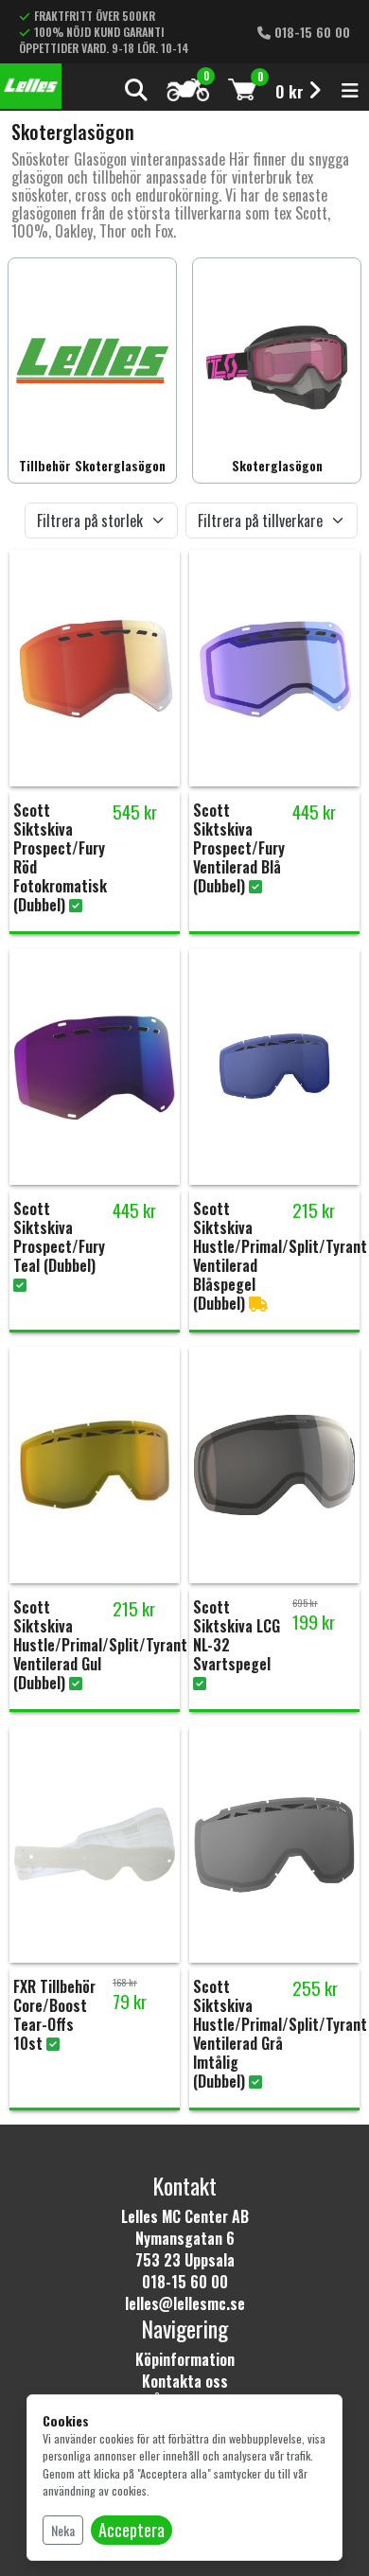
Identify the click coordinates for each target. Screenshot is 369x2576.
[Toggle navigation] (350, 90)
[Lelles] (31, 86)
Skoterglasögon (277, 465)
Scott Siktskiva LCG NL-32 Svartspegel (237, 1635)
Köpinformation (185, 2359)
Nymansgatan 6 (185, 2238)
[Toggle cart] (242, 89)
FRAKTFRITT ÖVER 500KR (95, 16)
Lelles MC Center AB (185, 2216)
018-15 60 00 (310, 32)
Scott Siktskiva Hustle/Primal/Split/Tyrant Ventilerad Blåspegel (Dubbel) (280, 1256)
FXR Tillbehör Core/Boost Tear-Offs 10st (54, 2015)
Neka (63, 2530)
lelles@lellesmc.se (185, 2303)
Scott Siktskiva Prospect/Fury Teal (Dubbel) (59, 1237)
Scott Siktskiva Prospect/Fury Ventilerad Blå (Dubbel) (239, 848)
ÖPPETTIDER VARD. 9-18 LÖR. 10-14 (104, 48)
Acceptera (132, 2530)
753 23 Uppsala (185, 2260)
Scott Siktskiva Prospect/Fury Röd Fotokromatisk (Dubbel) (60, 857)
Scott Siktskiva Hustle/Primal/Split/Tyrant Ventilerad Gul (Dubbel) (100, 1645)
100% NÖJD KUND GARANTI (99, 32)
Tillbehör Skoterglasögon (92, 465)
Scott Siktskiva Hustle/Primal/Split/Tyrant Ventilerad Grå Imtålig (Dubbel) (280, 2034)
